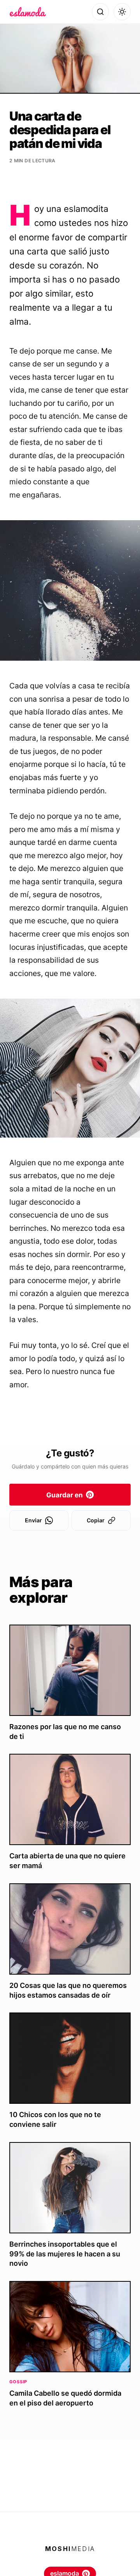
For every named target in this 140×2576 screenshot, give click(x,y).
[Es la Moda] (28, 12)
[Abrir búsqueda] (100, 12)
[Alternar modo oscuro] (122, 12)
